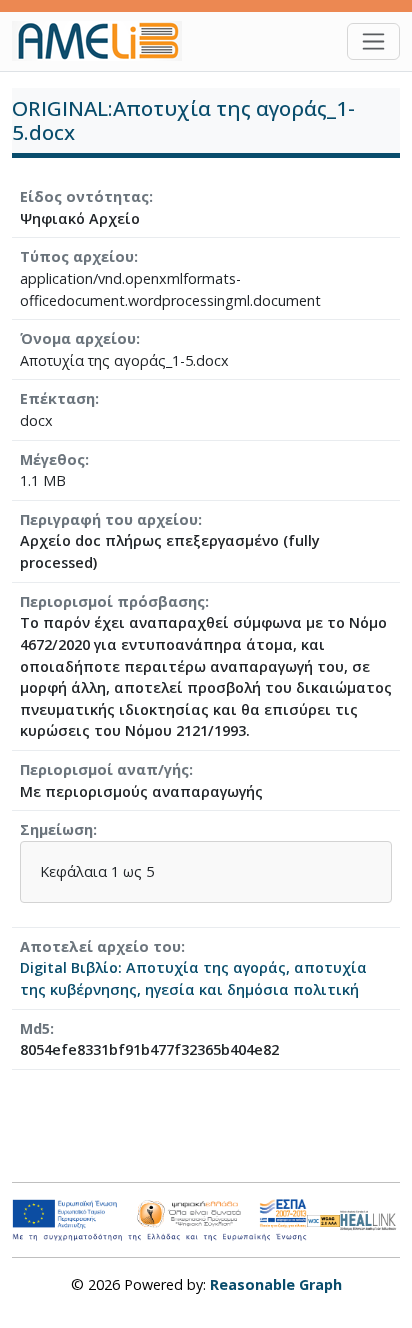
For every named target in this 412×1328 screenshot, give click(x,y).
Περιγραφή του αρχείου (109, 519)
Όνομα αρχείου (78, 338)
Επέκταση (57, 398)
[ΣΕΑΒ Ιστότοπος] (370, 1218)
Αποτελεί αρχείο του (100, 946)
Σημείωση (56, 829)
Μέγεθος (52, 459)
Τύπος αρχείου (77, 256)
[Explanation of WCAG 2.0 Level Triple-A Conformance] (324, 1220)
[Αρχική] (105, 41)
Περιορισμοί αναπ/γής (104, 769)
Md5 (35, 1028)
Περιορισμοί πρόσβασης (112, 601)
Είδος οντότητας (84, 196)
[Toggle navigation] (373, 41)
